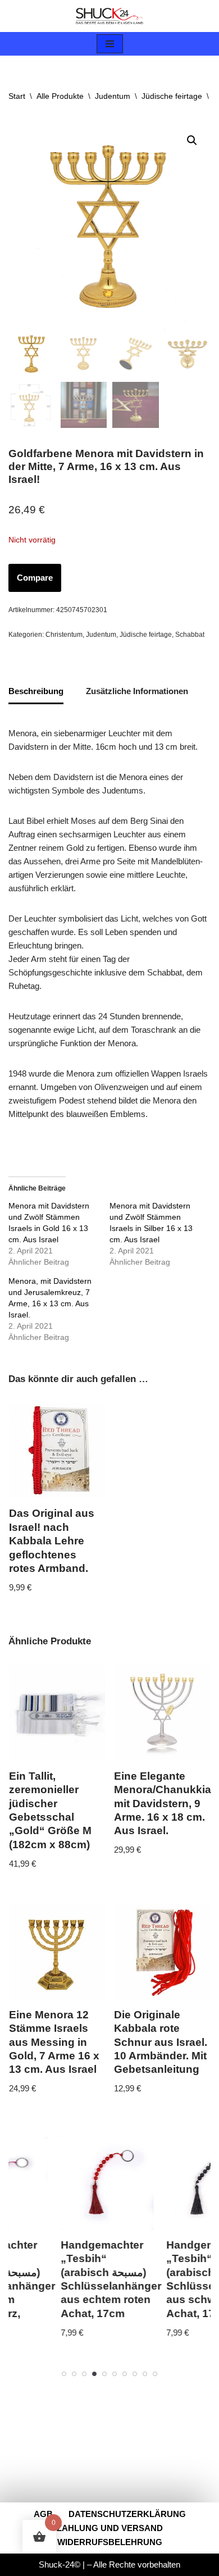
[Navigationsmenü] (110, 44)
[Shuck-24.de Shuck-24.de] (109, 16)
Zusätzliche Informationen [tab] (137, 691)
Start (17, 96)
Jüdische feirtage (172, 96)
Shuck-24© (60, 2564)
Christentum (64, 635)
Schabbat (190, 635)
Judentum (113, 96)
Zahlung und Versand (110, 2528)
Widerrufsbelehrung (110, 2542)
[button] (192, 140)
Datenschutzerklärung (127, 2514)
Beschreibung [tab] (36, 691)
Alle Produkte (60, 96)
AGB (43, 2514)
